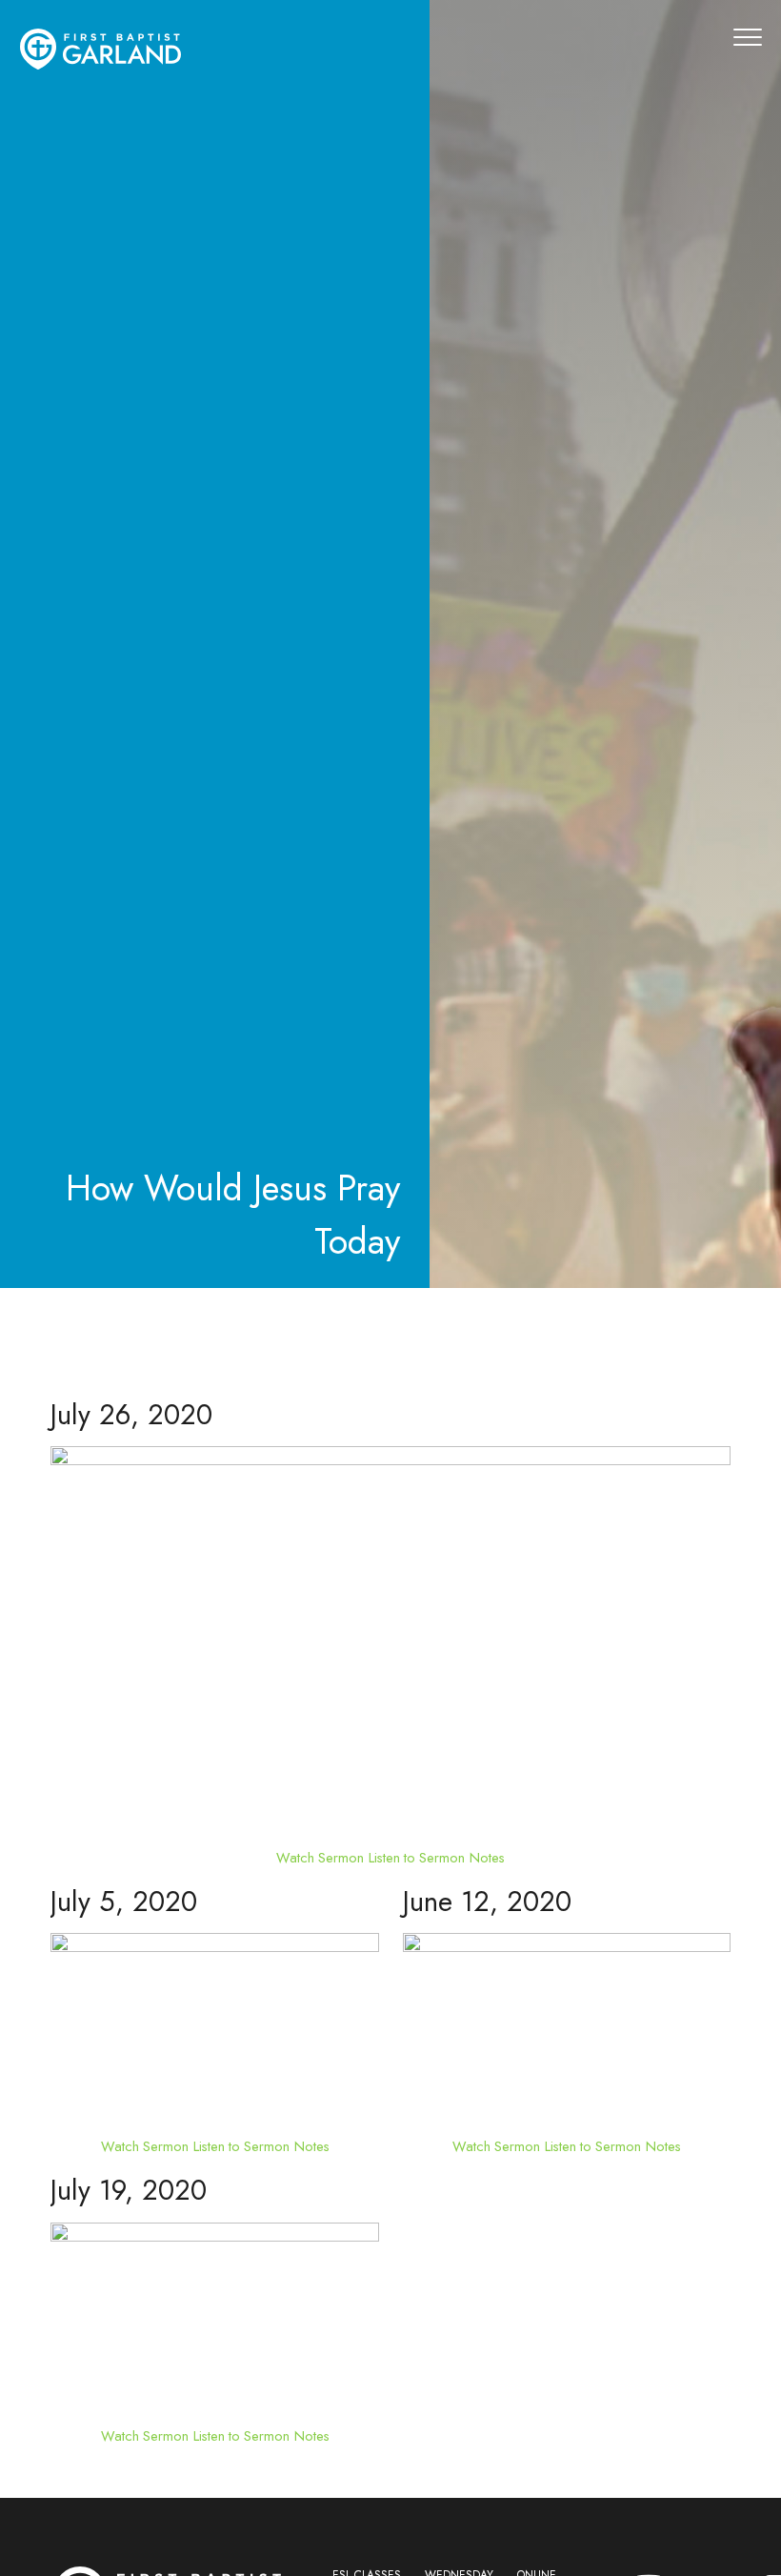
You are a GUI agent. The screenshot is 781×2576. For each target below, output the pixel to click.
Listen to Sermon (417, 1857)
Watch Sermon (320, 1857)
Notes (487, 1857)
